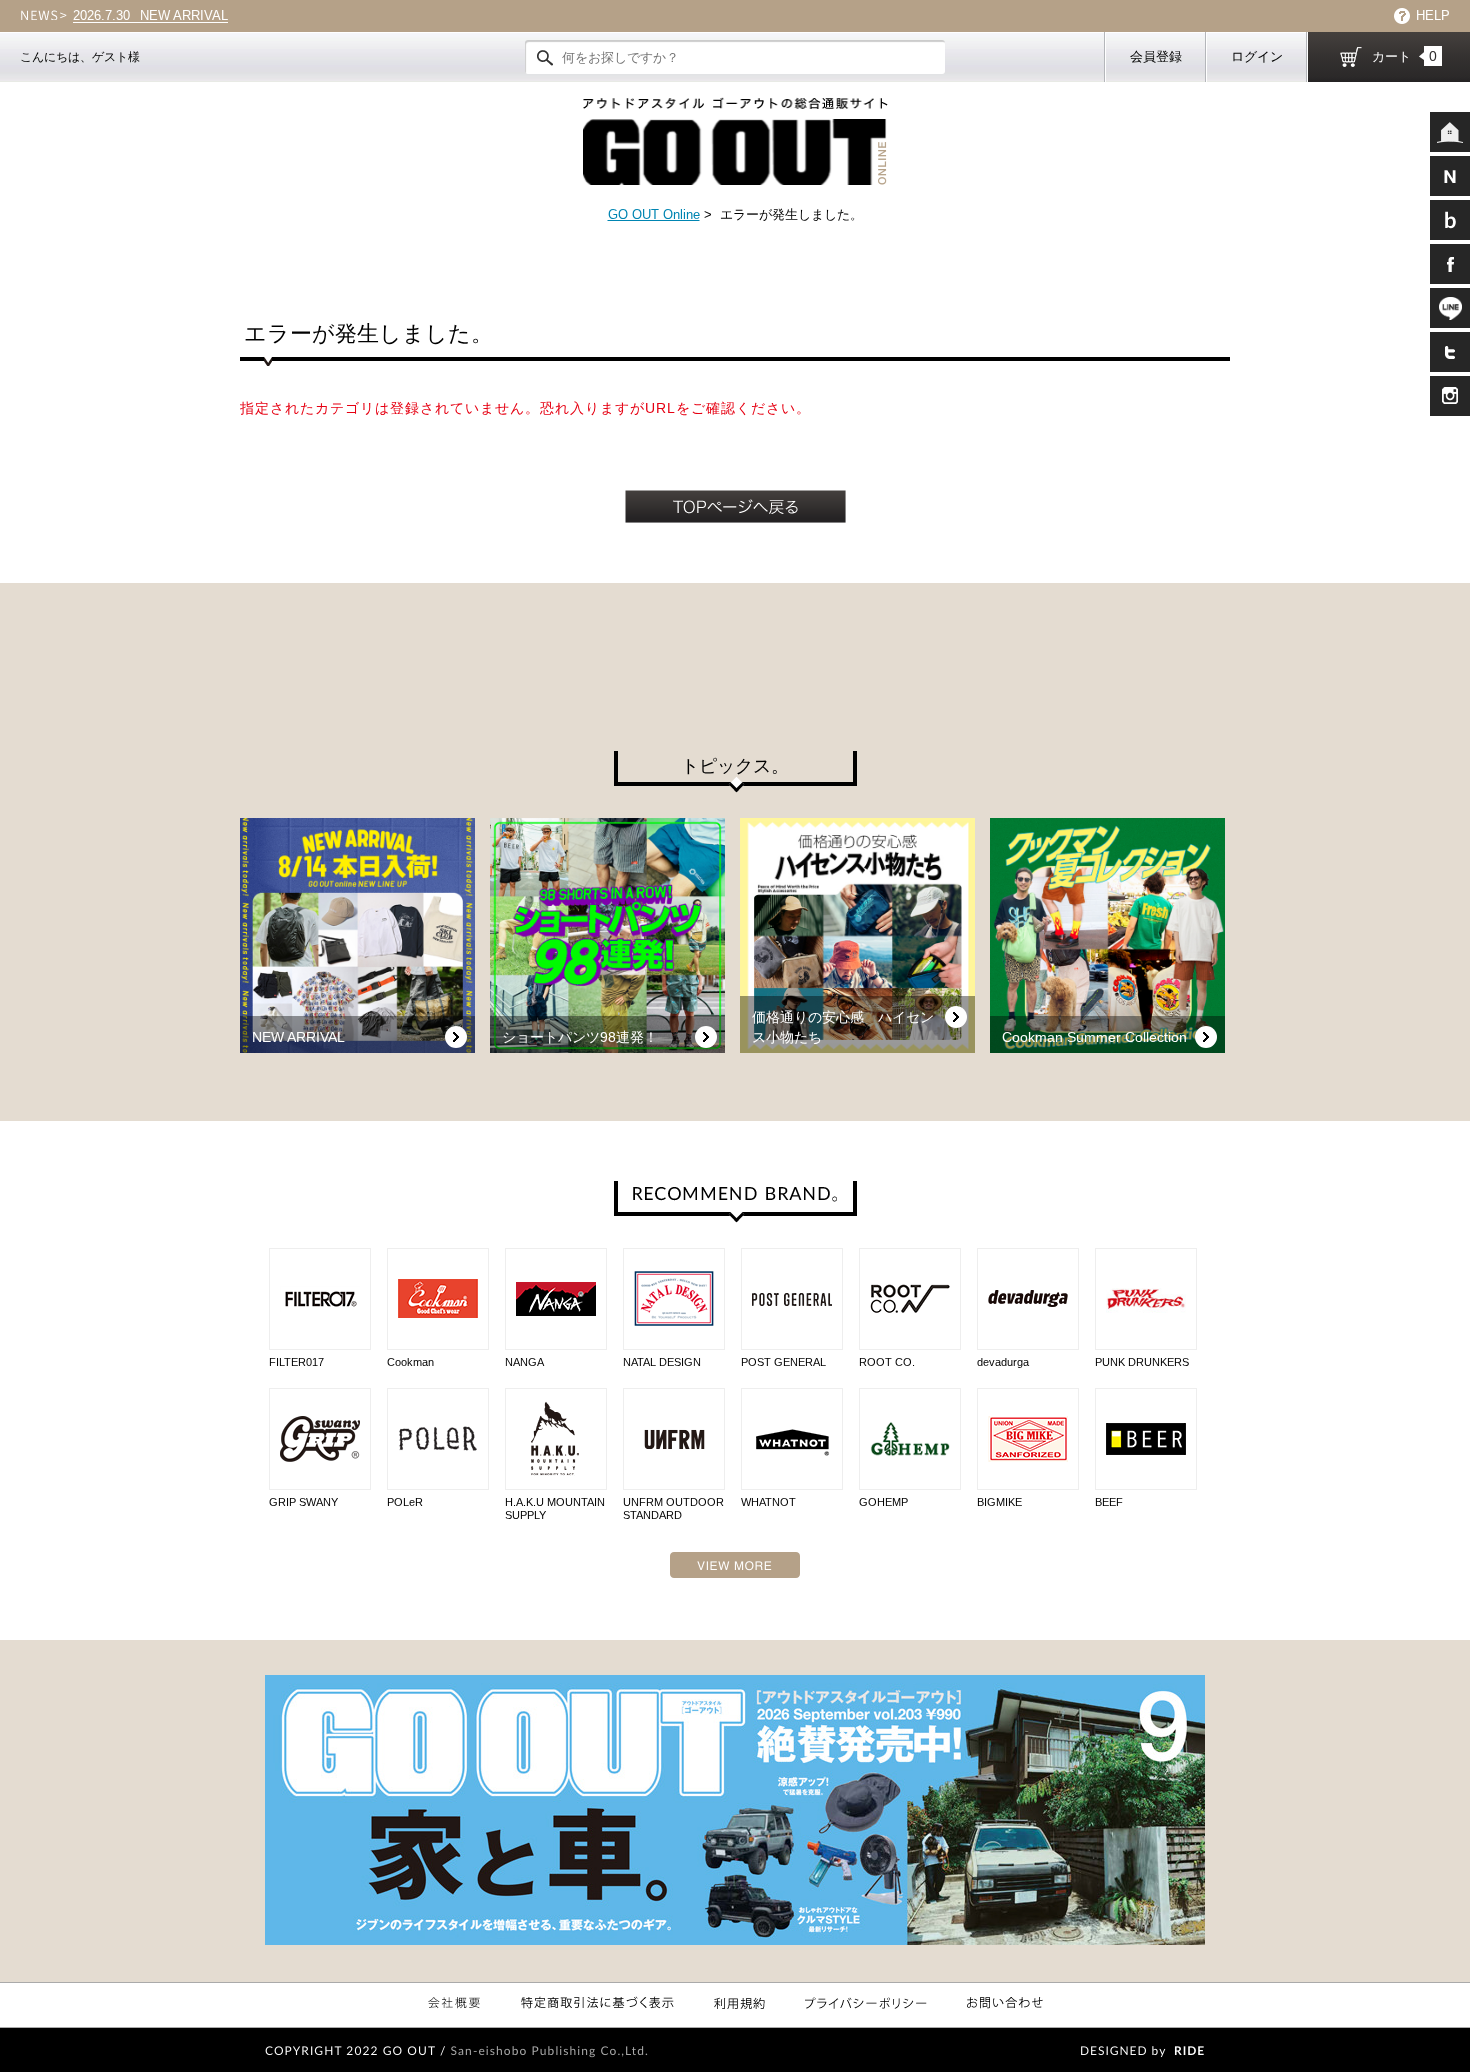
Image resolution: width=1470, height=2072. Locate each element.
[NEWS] (1450, 176)
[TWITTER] (1450, 352)
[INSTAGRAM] (1450, 396)
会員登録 (1156, 56)
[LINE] (1450, 308)
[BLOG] (1450, 220)
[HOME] (1450, 132)
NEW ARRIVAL (150, 16)
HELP (1433, 15)
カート (1404, 56)
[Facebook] (1450, 264)
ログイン (1257, 56)
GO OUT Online (654, 214)
